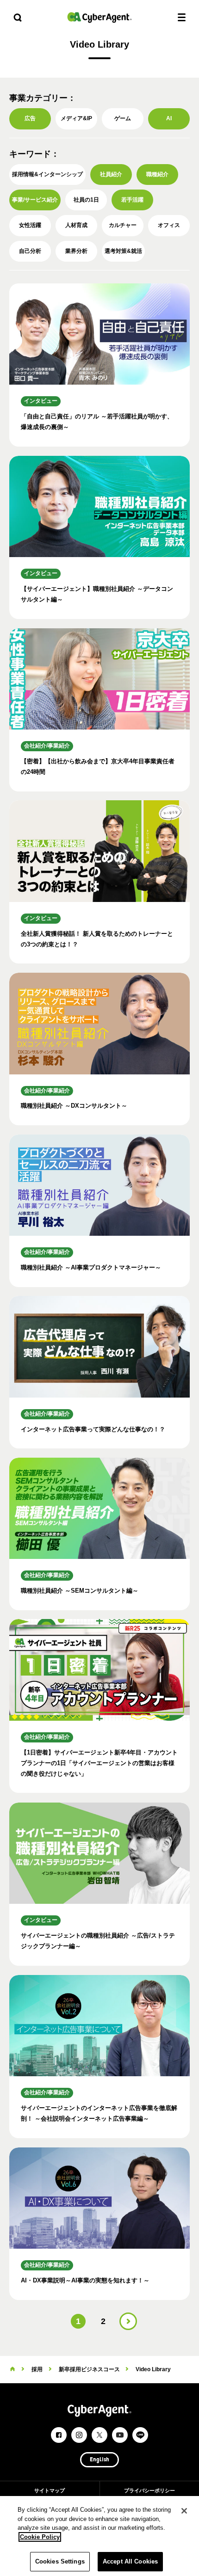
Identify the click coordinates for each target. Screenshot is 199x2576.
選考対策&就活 (123, 251)
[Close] (184, 2511)
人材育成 (76, 225)
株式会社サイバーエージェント (99, 17)
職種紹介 (157, 174)
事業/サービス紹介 (35, 200)
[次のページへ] (128, 2321)
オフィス (169, 225)
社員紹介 (111, 174)
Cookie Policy (40, 2537)
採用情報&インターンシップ (47, 174)
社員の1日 (86, 200)
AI (169, 118)
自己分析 (30, 251)
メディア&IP (76, 118)
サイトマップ (50, 2490)
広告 (30, 118)
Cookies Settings (60, 2561)
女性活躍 (30, 225)
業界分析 (76, 251)
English (99, 2460)
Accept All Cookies (130, 2561)
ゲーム (123, 118)
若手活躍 (132, 200)
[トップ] (12, 2369)
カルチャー (123, 225)
